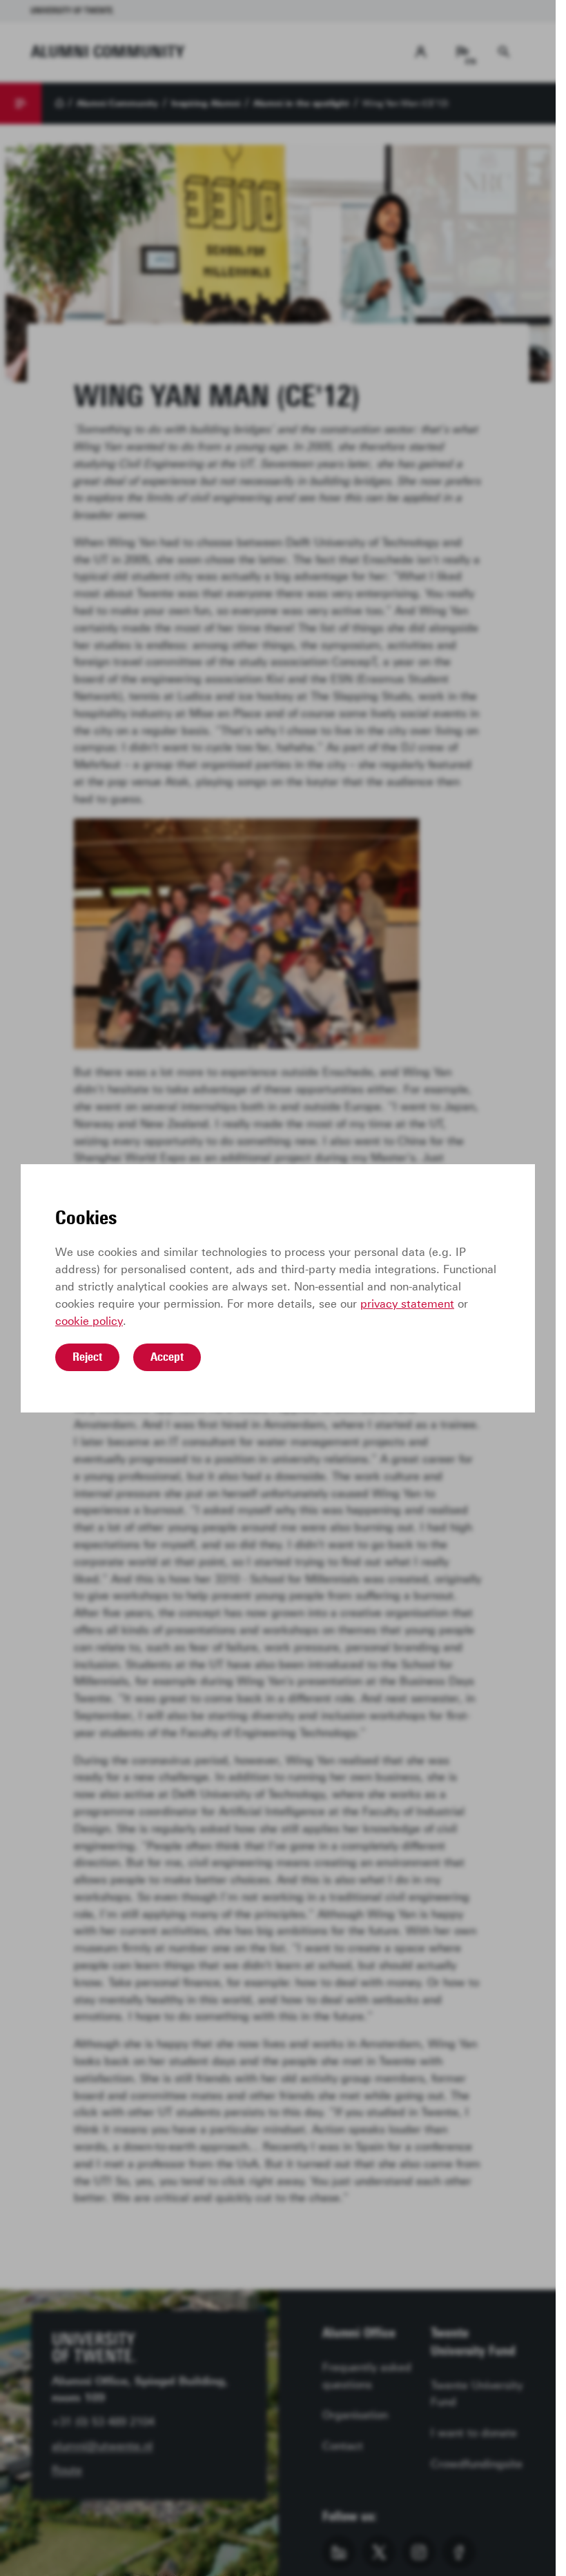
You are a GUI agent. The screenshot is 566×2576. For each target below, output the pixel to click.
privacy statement (407, 1304)
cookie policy (89, 1321)
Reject (87, 1357)
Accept (167, 1357)
